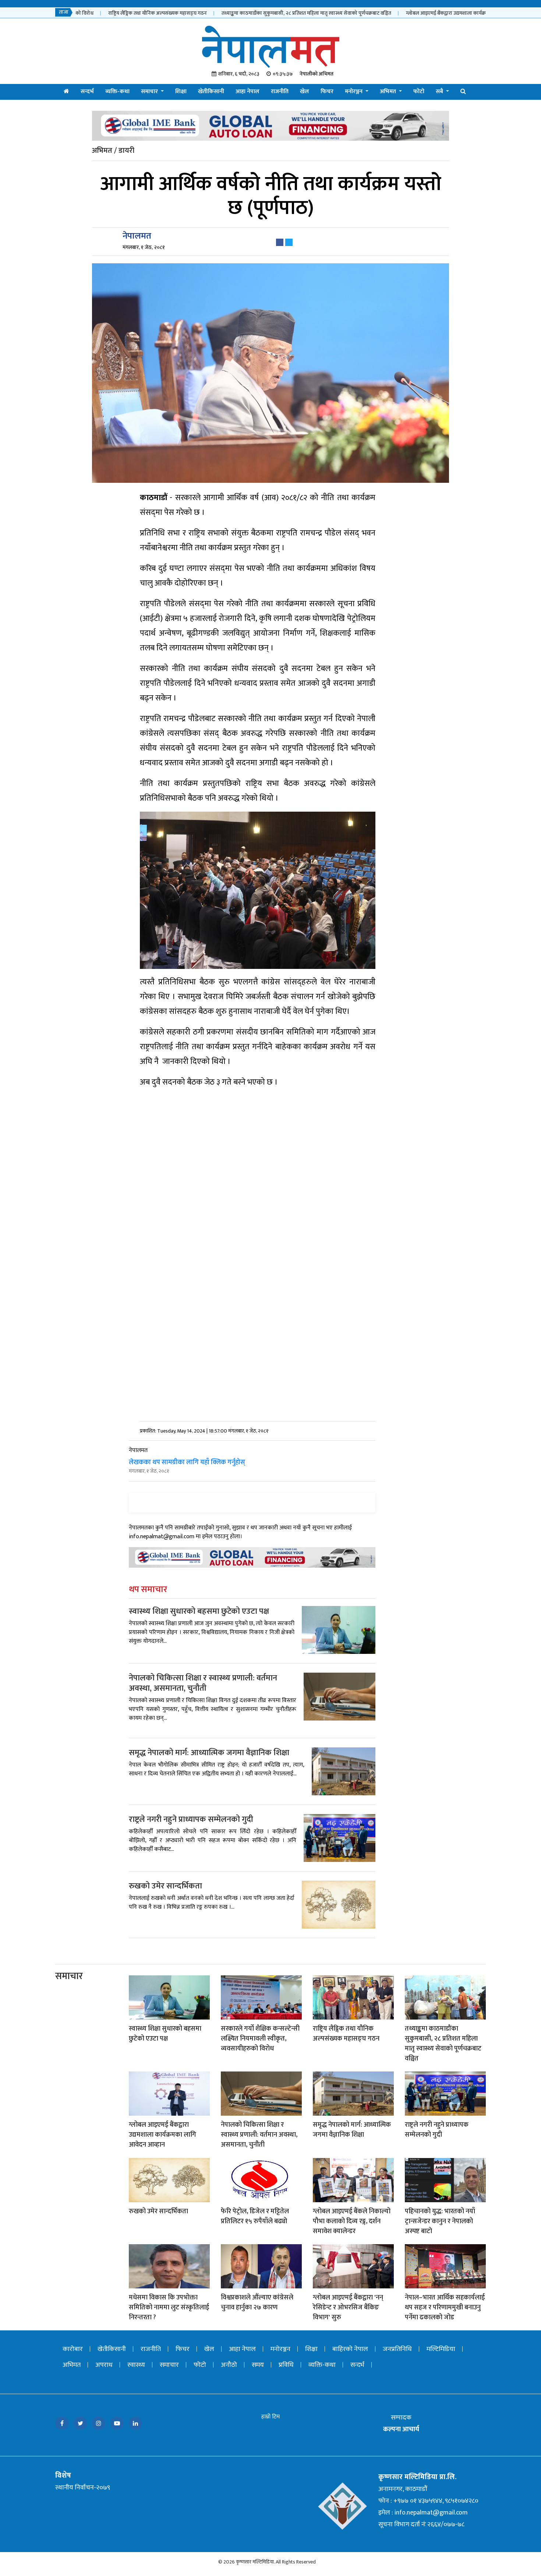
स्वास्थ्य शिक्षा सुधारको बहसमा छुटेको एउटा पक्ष (199, 1611)
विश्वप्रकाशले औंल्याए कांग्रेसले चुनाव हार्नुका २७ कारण (257, 2303)
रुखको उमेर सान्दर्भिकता (165, 1886)
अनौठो (229, 2365)
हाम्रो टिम (270, 2417)
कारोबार (73, 2349)
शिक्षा (181, 92)
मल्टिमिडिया (441, 2349)
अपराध (104, 2365)
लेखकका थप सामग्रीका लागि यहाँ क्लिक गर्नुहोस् (187, 1462)
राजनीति (280, 92)
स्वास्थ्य (136, 2365)
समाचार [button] (150, 92)
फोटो (419, 92)
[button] (463, 92)
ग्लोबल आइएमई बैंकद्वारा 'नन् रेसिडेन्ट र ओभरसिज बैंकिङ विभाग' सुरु (348, 2308)
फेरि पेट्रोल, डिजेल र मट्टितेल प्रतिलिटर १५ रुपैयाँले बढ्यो (255, 2216)
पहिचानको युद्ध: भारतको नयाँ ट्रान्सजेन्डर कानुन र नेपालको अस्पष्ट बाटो (440, 2221)
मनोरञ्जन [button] (354, 92)
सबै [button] (440, 92)
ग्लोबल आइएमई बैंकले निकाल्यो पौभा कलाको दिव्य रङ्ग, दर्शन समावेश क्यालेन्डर (352, 2221)
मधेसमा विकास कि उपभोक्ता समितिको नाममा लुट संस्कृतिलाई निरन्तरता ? (169, 2308)
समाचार (69, 1976)
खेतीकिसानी (211, 92)
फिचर (327, 92)
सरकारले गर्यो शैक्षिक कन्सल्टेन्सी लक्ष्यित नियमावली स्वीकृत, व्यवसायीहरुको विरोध (260, 2039)
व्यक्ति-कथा (117, 92)
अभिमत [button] (389, 92)
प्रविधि (286, 2365)
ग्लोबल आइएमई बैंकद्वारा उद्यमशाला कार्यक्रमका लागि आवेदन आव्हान (444, 13)
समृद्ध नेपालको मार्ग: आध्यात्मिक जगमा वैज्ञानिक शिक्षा (209, 1753)
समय (258, 2365)
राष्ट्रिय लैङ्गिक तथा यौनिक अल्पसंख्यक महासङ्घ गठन (131, 13)
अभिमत (72, 2365)
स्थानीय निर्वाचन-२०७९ (83, 2488)
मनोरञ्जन (280, 2349)
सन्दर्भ (87, 92)
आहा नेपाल (247, 92)
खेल (305, 92)
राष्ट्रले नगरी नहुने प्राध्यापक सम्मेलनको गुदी (191, 1819)
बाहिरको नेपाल (350, 2349)
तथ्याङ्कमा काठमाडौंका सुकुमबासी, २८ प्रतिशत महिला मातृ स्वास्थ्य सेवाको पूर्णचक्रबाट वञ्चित (280, 13)
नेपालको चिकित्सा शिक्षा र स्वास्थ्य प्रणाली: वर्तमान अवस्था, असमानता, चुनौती (203, 1683)
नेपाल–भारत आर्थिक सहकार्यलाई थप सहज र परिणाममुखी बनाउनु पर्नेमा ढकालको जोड (445, 2308)
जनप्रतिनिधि (397, 2349)
